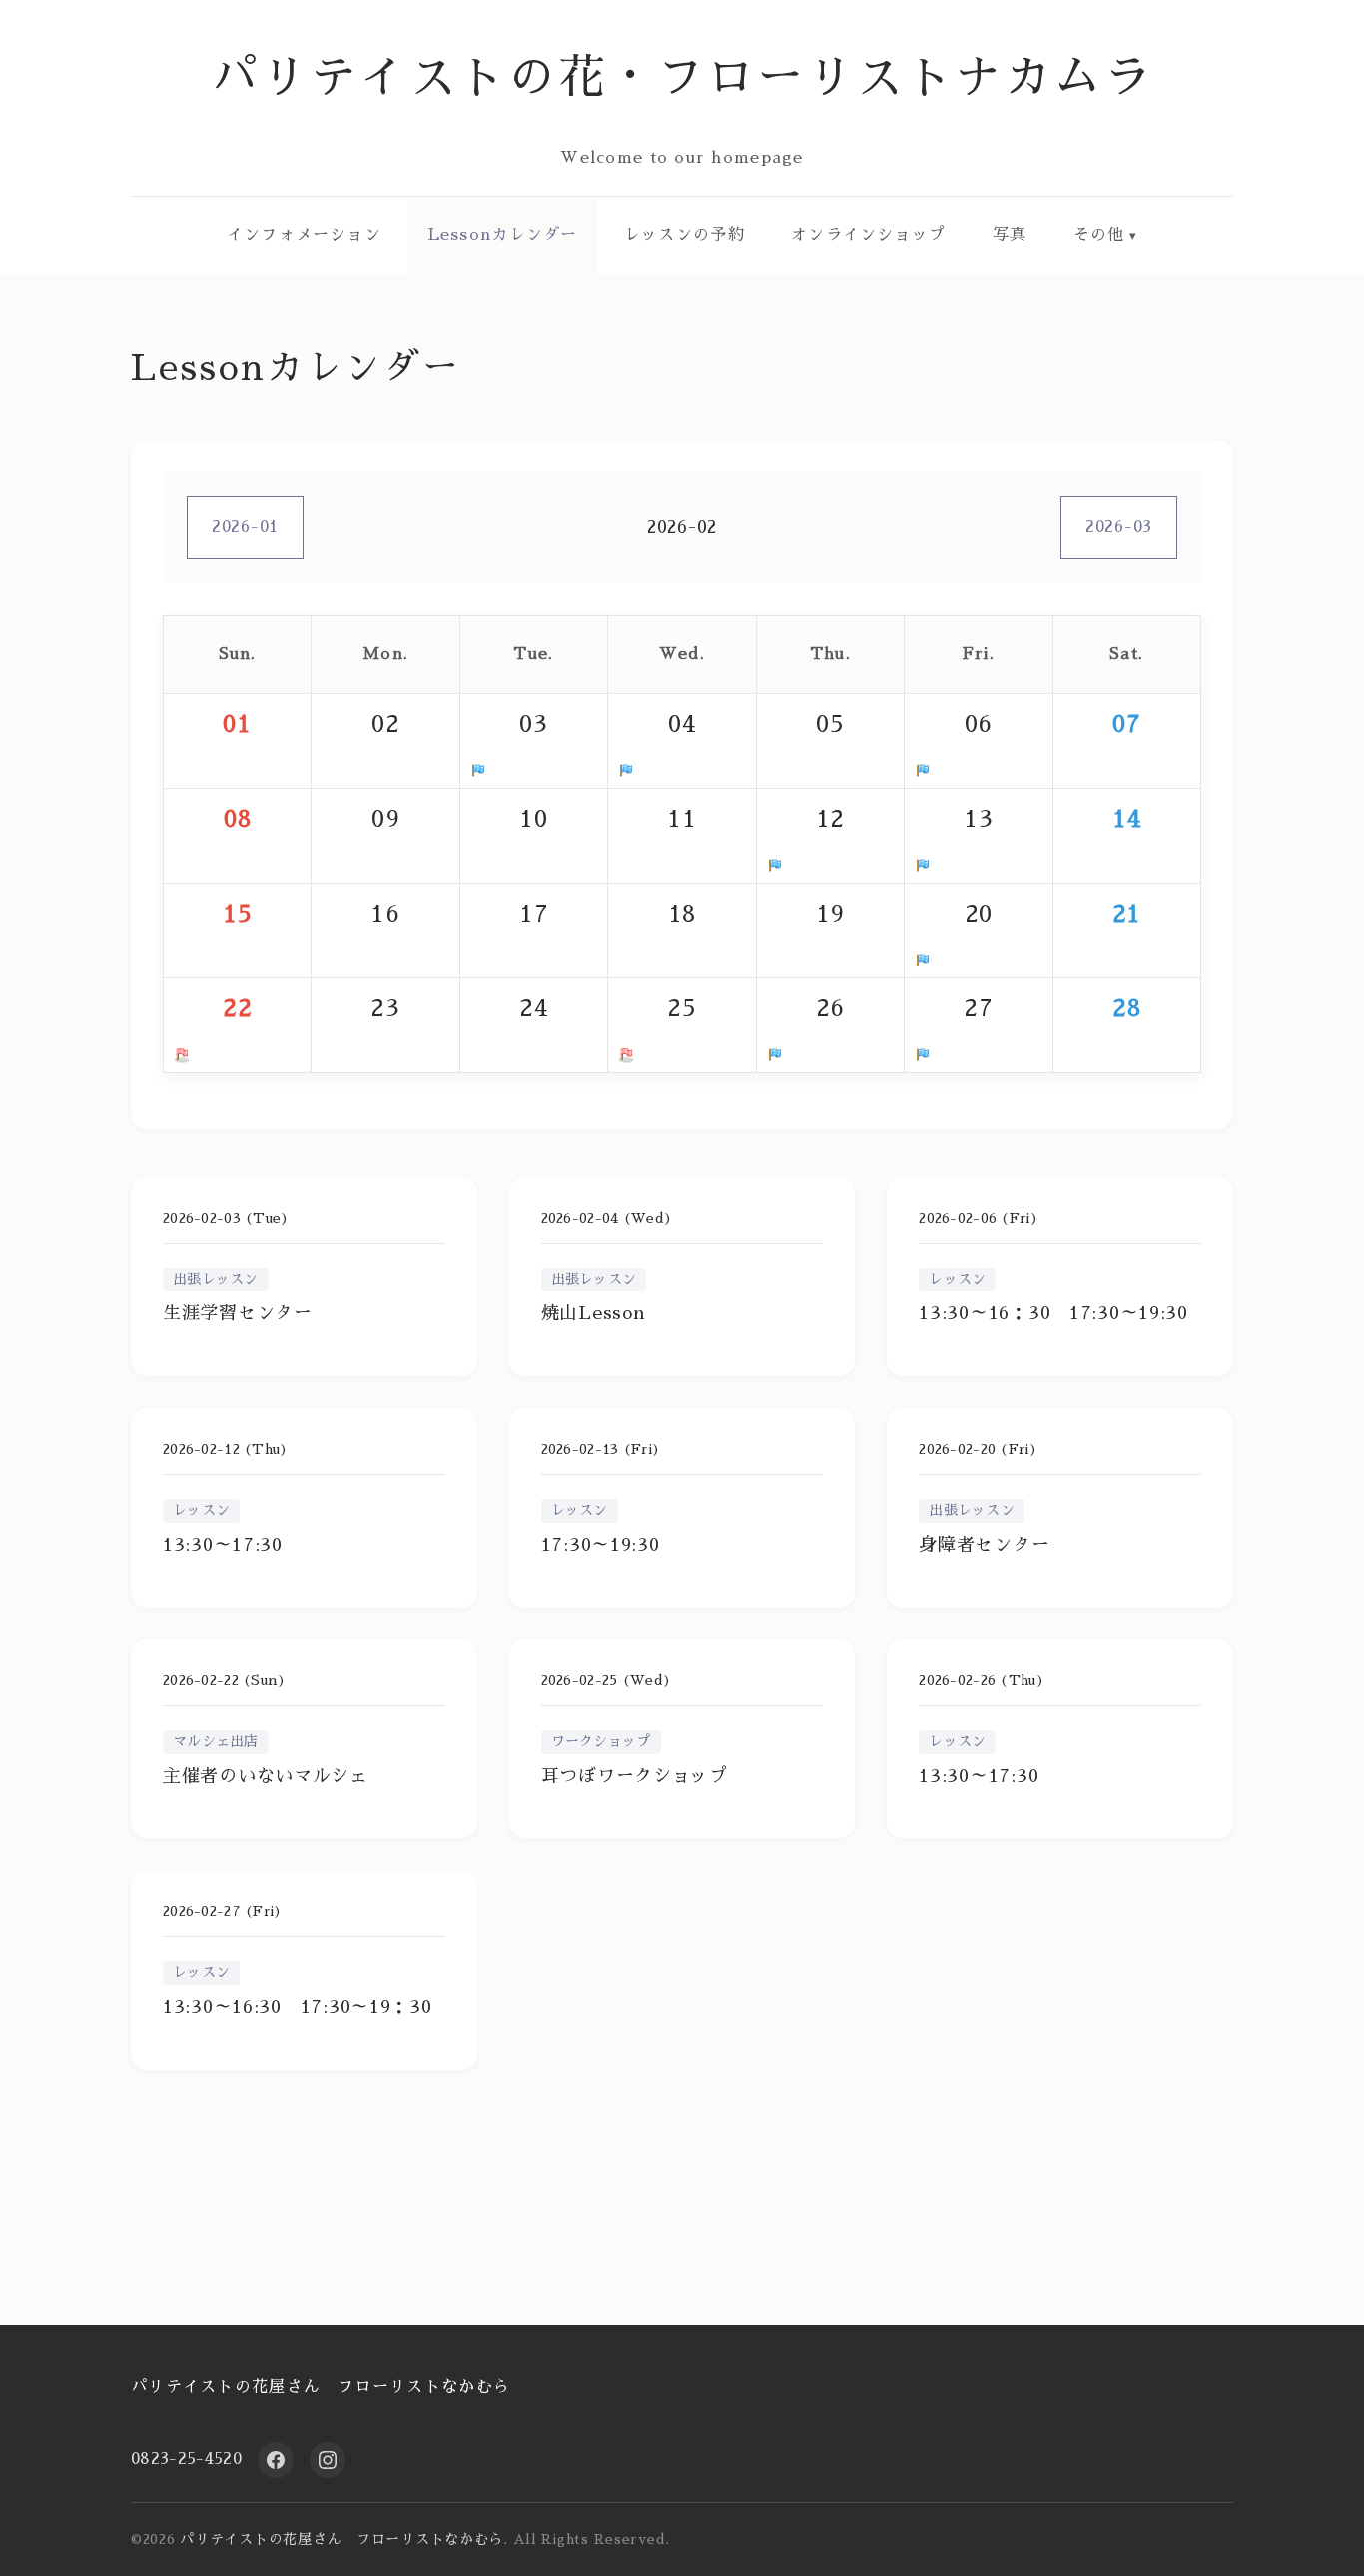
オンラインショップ (869, 235)
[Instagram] (328, 2460)
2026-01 (245, 527)
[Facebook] (276, 2460)
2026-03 (1119, 527)
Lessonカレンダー (503, 235)
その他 (1099, 235)
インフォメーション (305, 235)
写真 (1010, 235)
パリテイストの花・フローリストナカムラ (682, 77)
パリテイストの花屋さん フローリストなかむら (321, 2387)
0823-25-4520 (186, 2459)
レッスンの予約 (684, 235)
